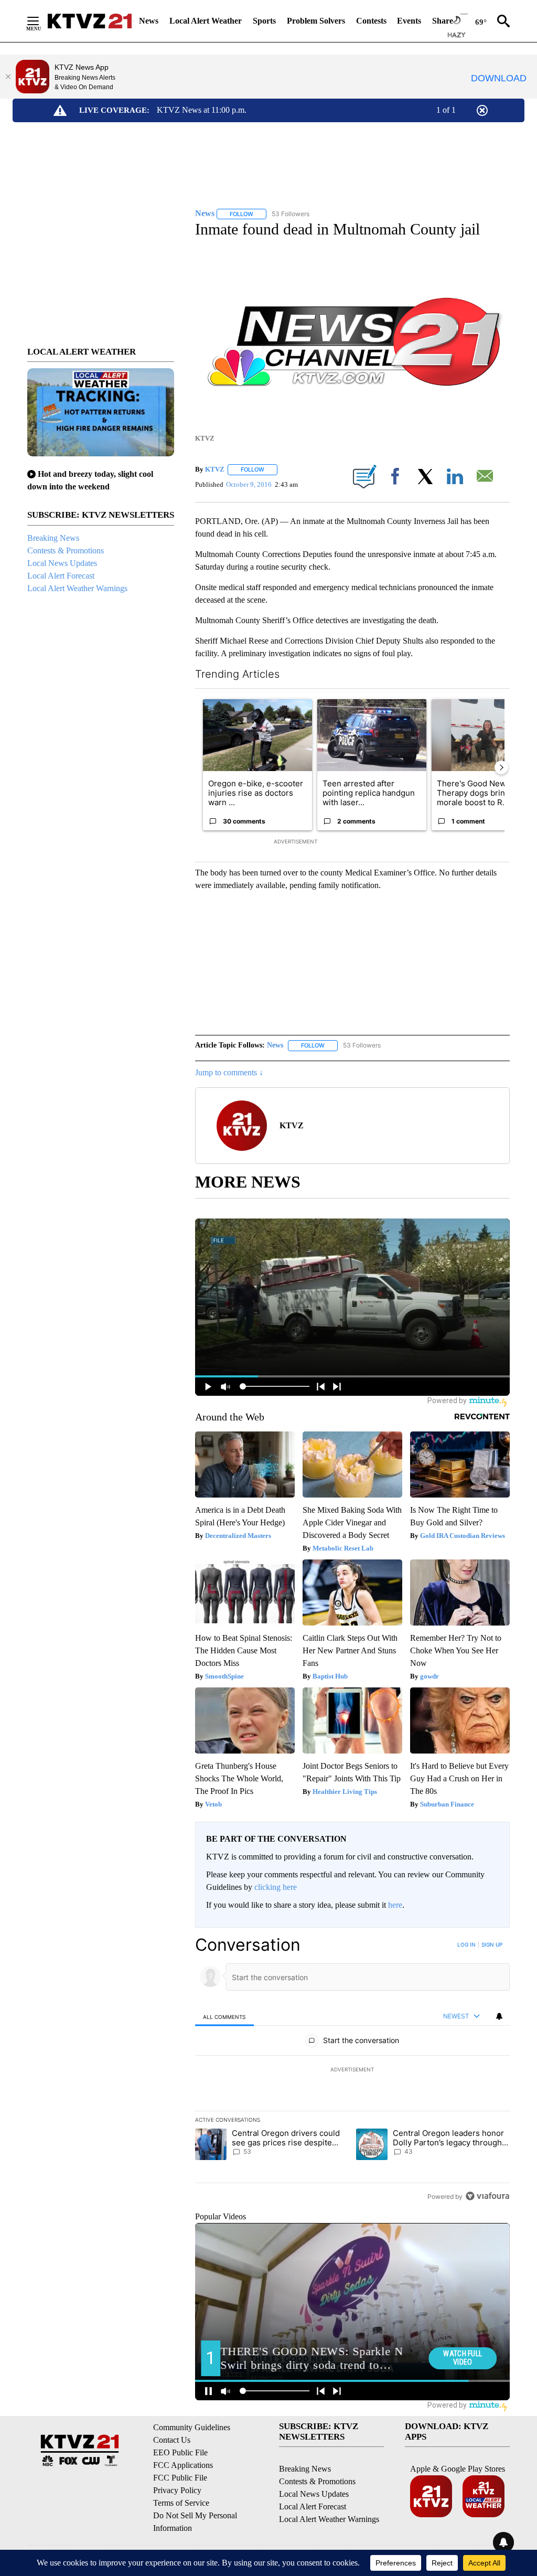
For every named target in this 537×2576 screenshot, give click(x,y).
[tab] (224, 2017)
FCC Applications (183, 2465)
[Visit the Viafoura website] (487, 2196)
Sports (264, 21)
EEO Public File (180, 2452)
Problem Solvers (316, 21)
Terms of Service (181, 2503)
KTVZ (215, 469)
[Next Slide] (501, 767)
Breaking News (53, 538)
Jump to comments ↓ (229, 1072)
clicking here (276, 1887)
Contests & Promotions (66, 551)
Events (409, 21)
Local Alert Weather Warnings (77, 588)
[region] (352, 2070)
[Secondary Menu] (41, 21)
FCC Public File (180, 2478)
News (149, 21)
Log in (466, 1944)
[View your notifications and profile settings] (499, 2016)
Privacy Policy (177, 2490)
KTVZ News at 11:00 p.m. (202, 110)
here (395, 1905)
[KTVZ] (90, 21)
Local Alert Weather (206, 21)
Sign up (492, 1944)
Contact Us (172, 2440)
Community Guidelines (192, 2427)
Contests (371, 21)
